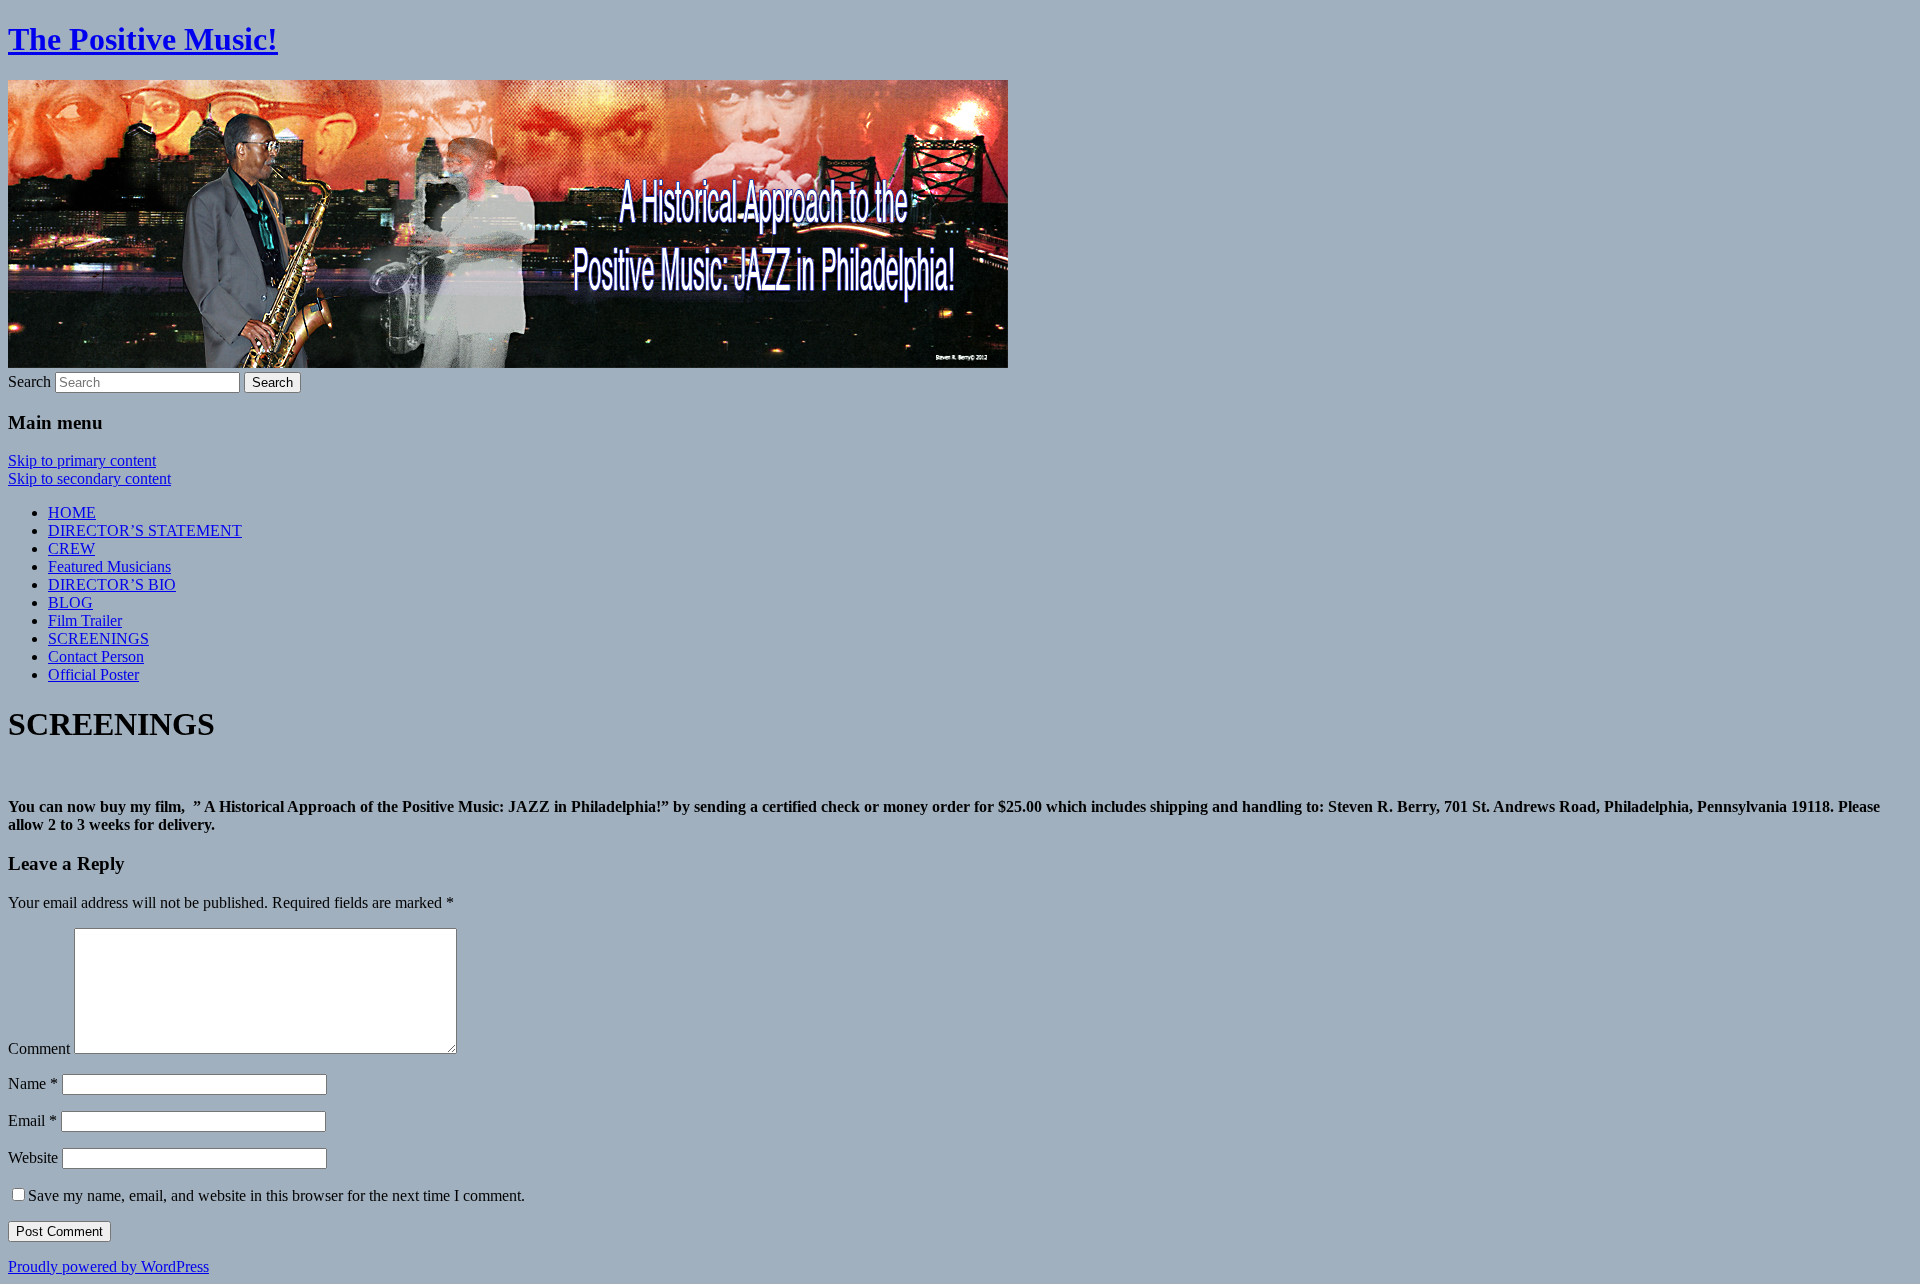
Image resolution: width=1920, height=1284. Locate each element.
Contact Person (96, 656)
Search (29, 381)
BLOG (70, 602)
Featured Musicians (109, 566)
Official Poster (93, 674)
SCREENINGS (98, 638)
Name (33, 1083)
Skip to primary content (82, 460)
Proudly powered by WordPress (108, 1266)
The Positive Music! (143, 39)
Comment (39, 1048)
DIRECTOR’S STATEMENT (145, 530)
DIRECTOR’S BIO (112, 584)
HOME (72, 512)
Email (32, 1120)
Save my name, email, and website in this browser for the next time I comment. (276, 1195)
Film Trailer (85, 620)
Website (33, 1157)
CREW (71, 548)
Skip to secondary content (89, 478)
